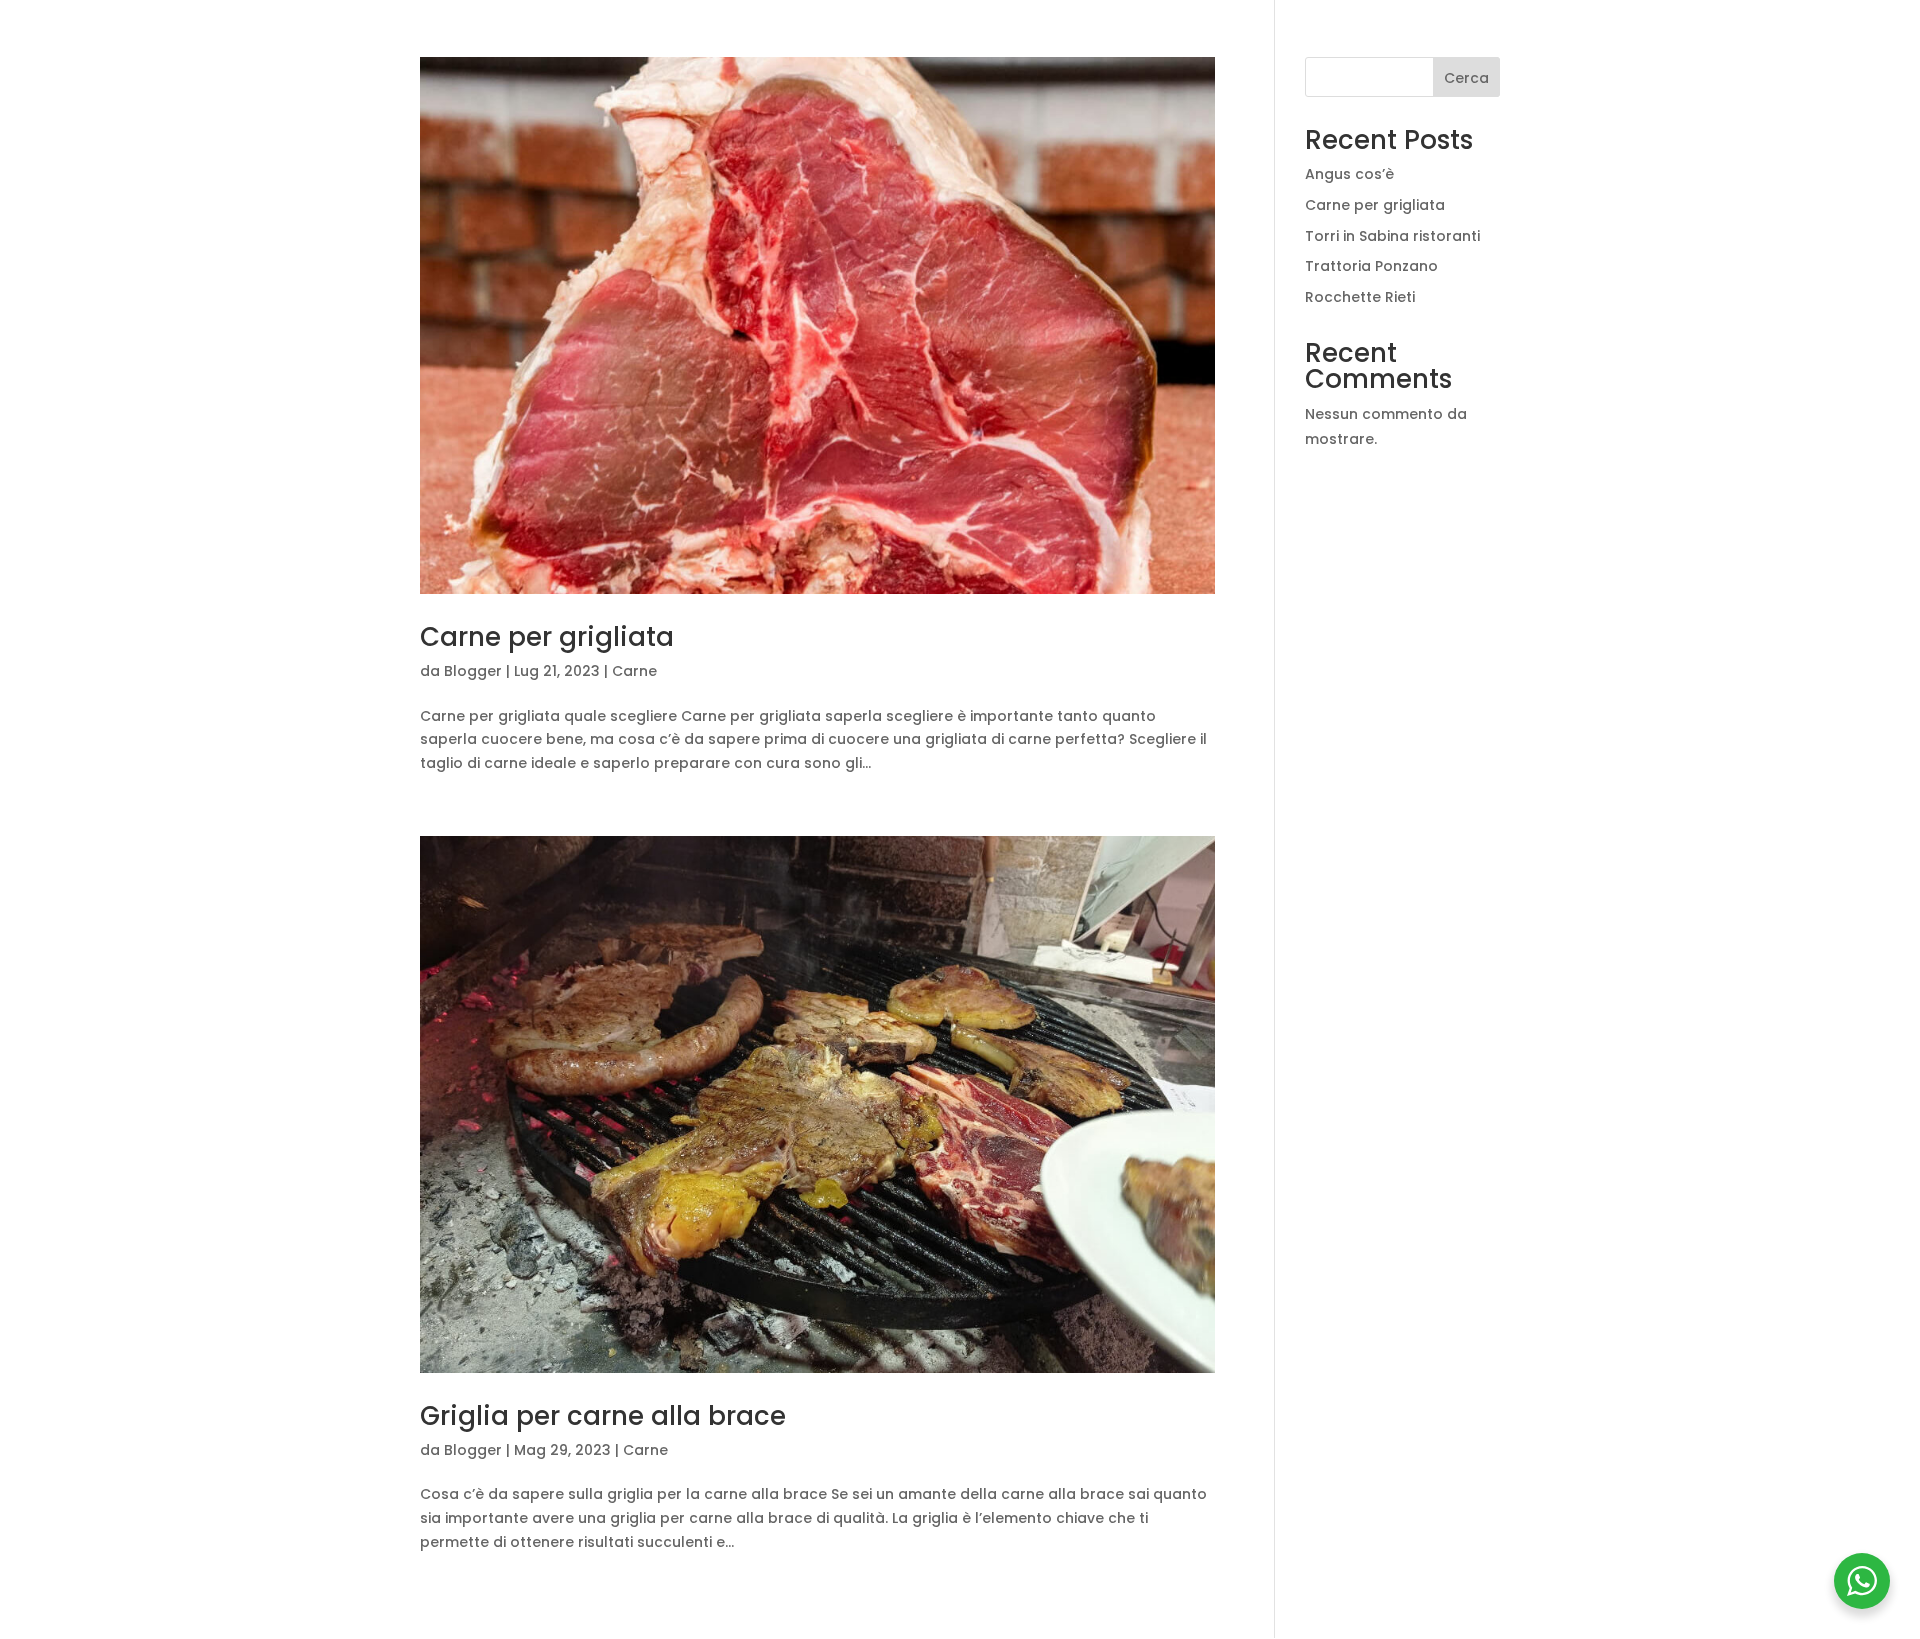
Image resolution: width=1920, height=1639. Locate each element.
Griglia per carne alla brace (603, 1416)
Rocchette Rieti (1360, 297)
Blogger (473, 671)
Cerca (1466, 78)
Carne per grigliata (547, 637)
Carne (634, 671)
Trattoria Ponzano (1371, 266)
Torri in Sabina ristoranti (1392, 236)
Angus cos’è (1349, 174)
